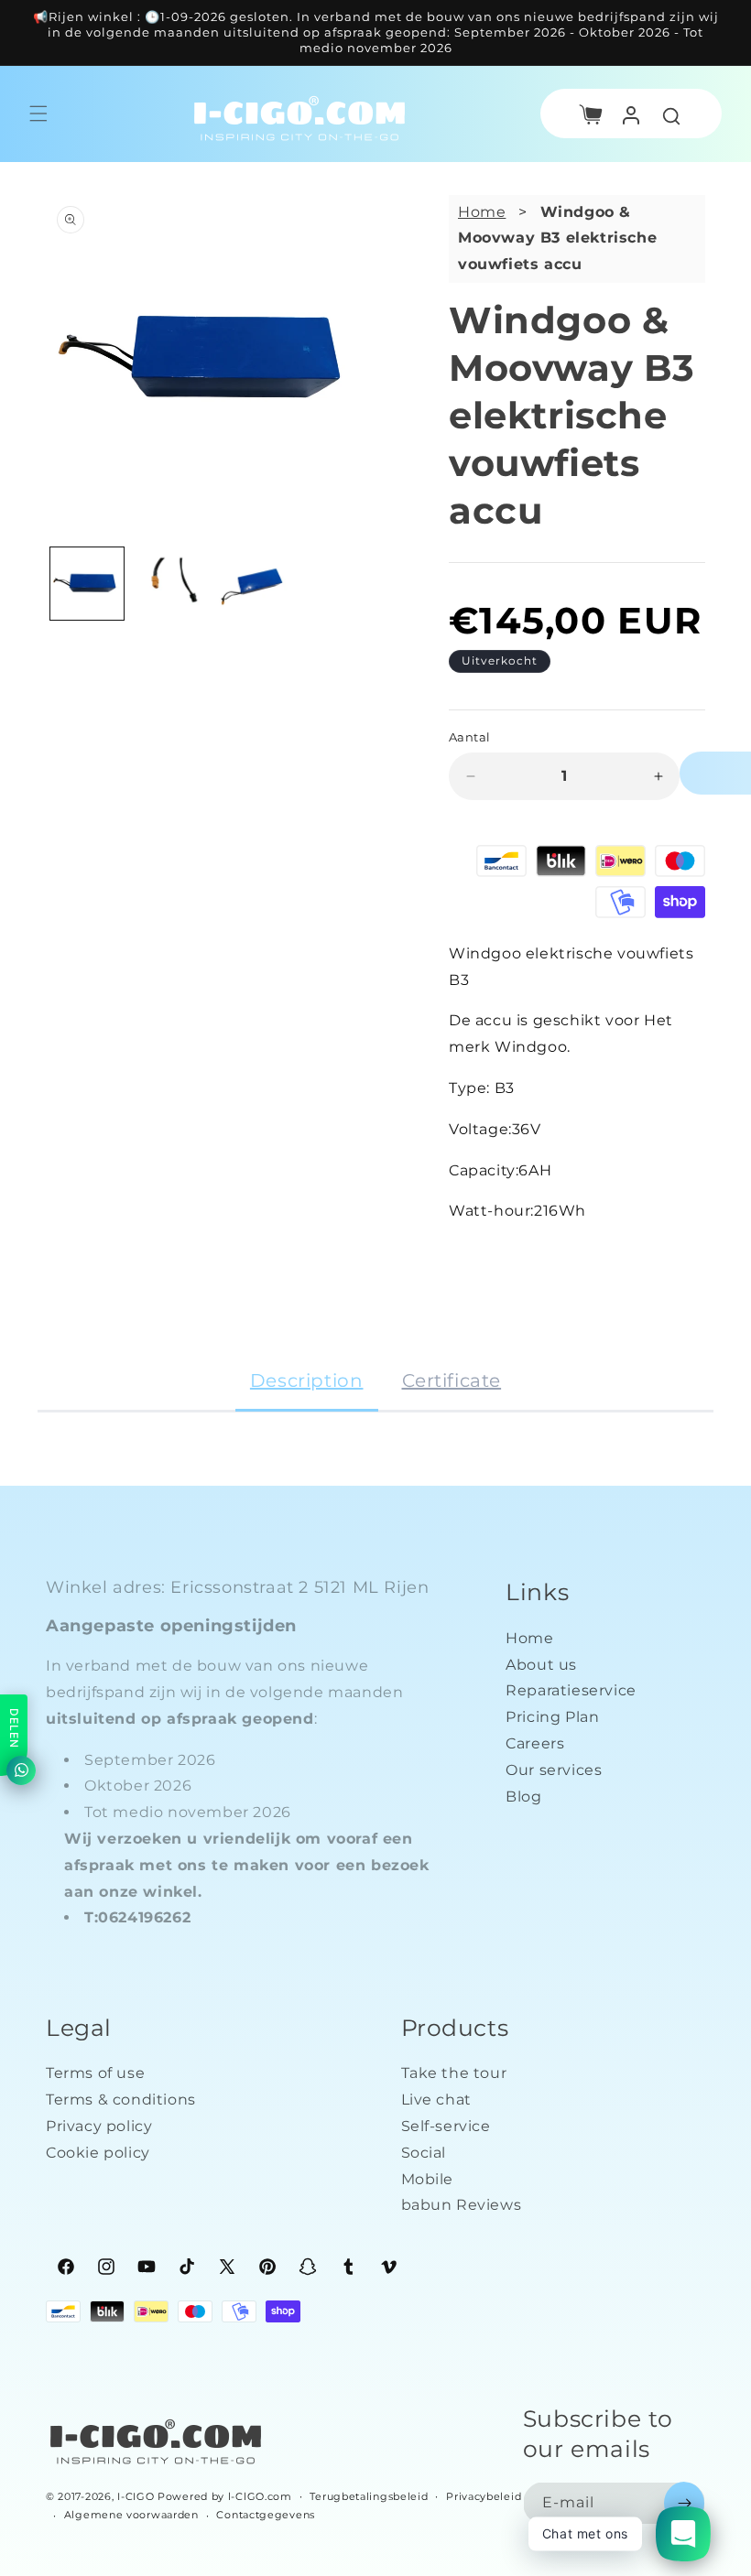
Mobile (428, 2179)
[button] (591, 114)
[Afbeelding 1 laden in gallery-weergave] (87, 584)
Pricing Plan (552, 1717)
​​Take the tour (454, 2073)
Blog (523, 1797)
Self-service (446, 2126)
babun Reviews (462, 2205)
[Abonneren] (684, 2503)
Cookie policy (98, 2153)
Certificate (452, 1380)
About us (541, 1665)
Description (307, 1380)
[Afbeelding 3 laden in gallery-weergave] (251, 584)
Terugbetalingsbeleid (369, 2496)
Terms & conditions (121, 2100)
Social (424, 2153)
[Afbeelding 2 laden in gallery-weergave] (169, 584)
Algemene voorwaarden (131, 2515)
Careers (535, 1743)
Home (482, 212)
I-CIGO (136, 2496)
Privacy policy (99, 2126)
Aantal (469, 737)
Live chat (436, 2100)
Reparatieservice (571, 1690)
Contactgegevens (266, 2515)
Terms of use (95, 2073)
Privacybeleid (484, 2496)
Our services (554, 1770)
